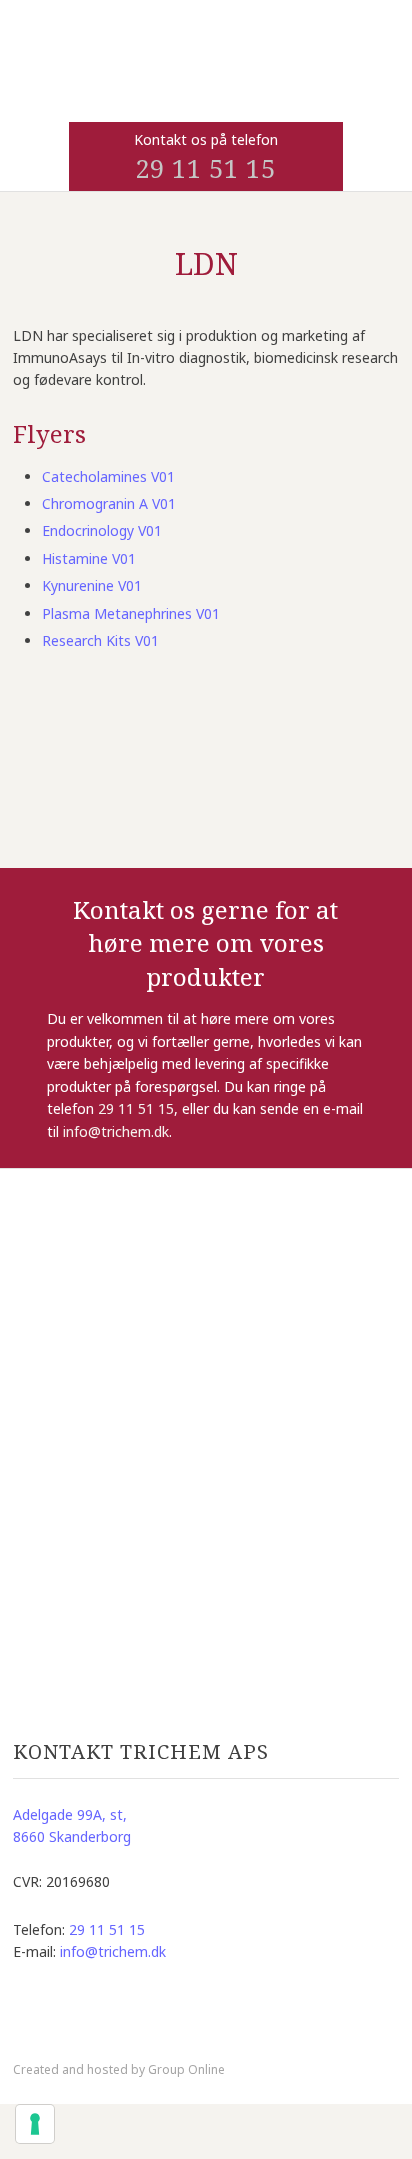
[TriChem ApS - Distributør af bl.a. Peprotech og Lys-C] (206, 88)
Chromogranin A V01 (109, 503)
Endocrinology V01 (102, 530)
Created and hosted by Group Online (119, 2069)
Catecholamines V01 (108, 476)
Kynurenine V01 (92, 585)
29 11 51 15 (205, 168)
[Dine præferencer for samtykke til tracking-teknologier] (35, 2124)
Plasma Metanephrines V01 (131, 613)
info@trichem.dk (116, 1131)
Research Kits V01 (100, 640)
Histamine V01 (89, 558)
